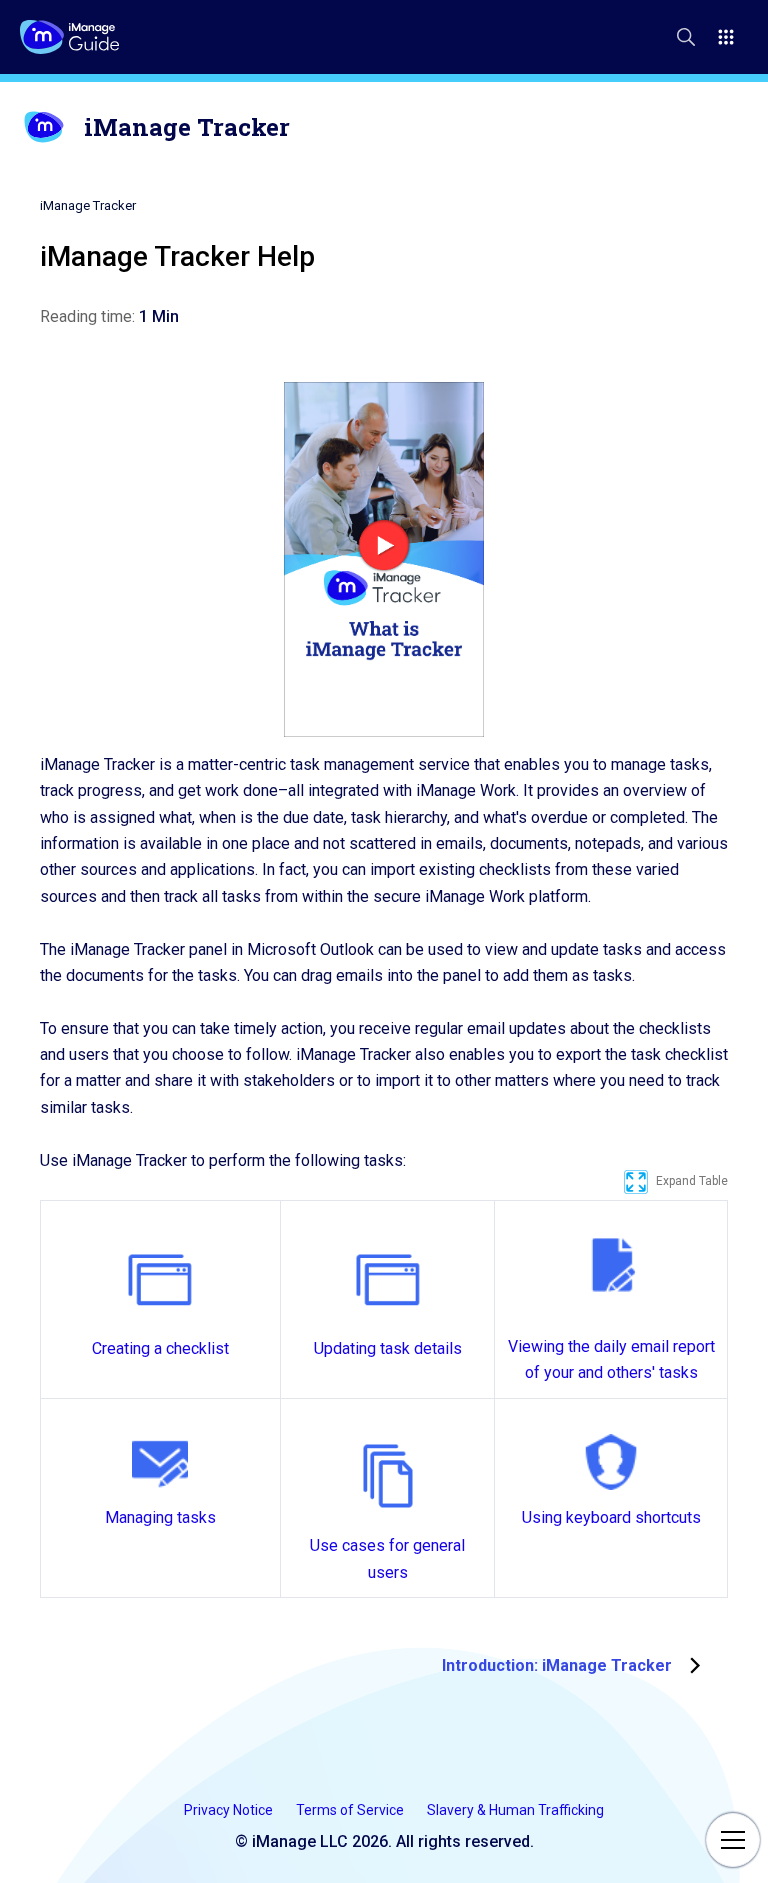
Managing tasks (160, 1517)
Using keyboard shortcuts (611, 1517)
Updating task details (388, 1348)
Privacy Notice (230, 1810)
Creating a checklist (160, 1348)
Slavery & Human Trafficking (515, 1810)
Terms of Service (351, 1810)
